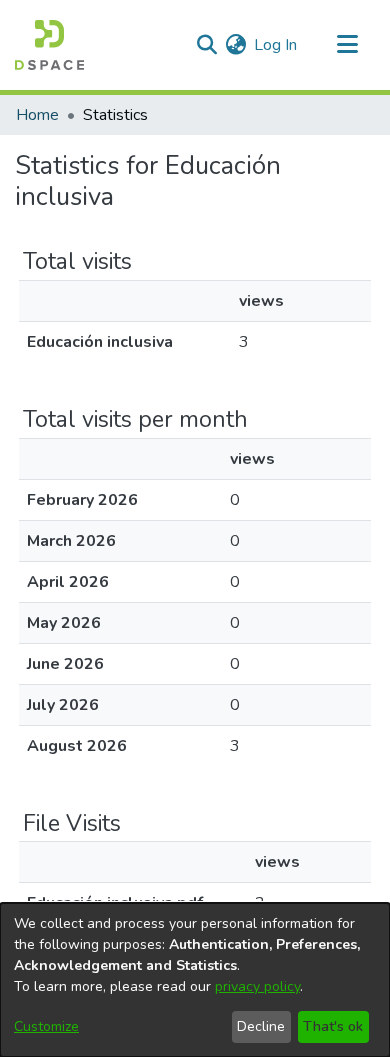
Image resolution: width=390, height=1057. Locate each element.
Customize (46, 1026)
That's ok (333, 1026)
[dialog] (195, 980)
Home (37, 115)
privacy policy (257, 986)
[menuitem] (235, 45)
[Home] (49, 45)
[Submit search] (206, 45)
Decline (261, 1026)
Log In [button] (276, 45)
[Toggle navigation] (347, 45)
